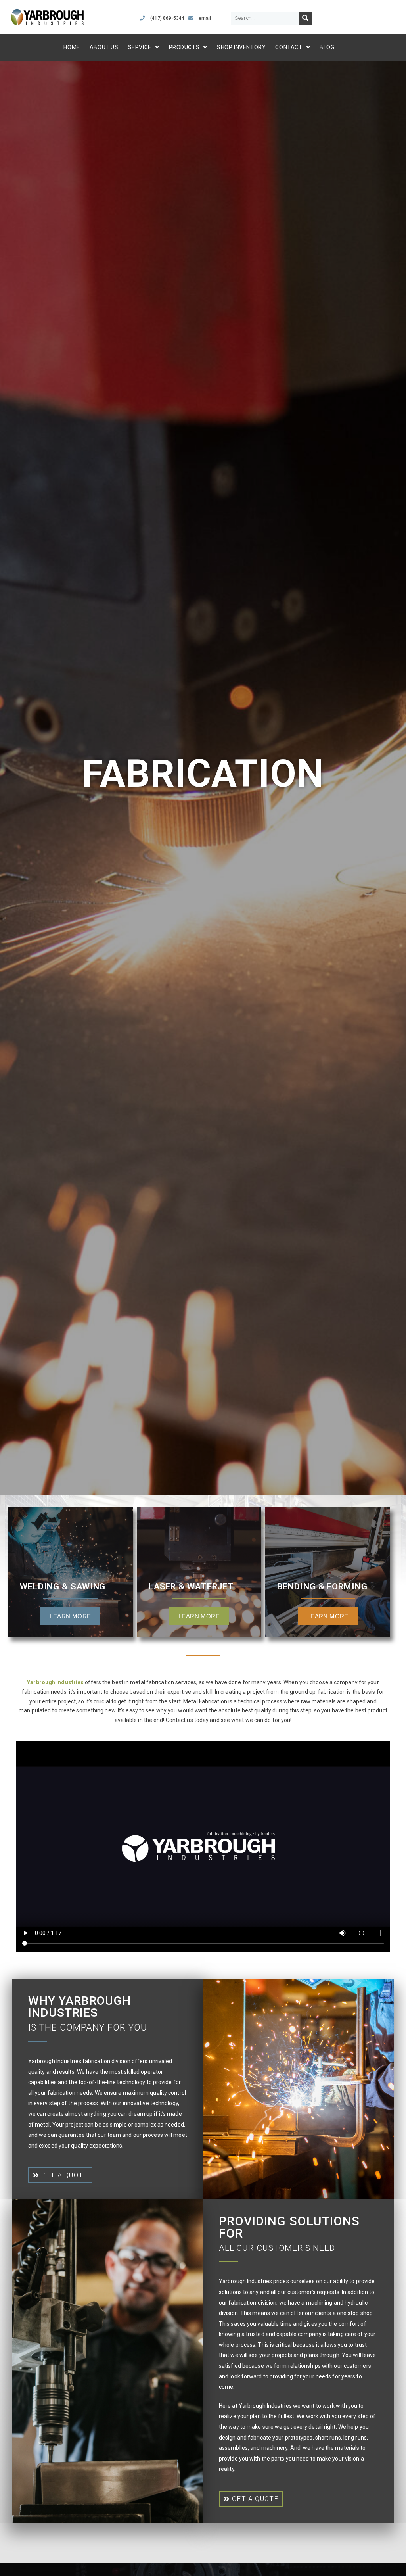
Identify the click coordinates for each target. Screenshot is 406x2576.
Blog (327, 47)
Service (140, 47)
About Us (104, 47)
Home (72, 47)
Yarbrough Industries (55, 1682)
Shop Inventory (241, 47)
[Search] (305, 18)
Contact (289, 47)
